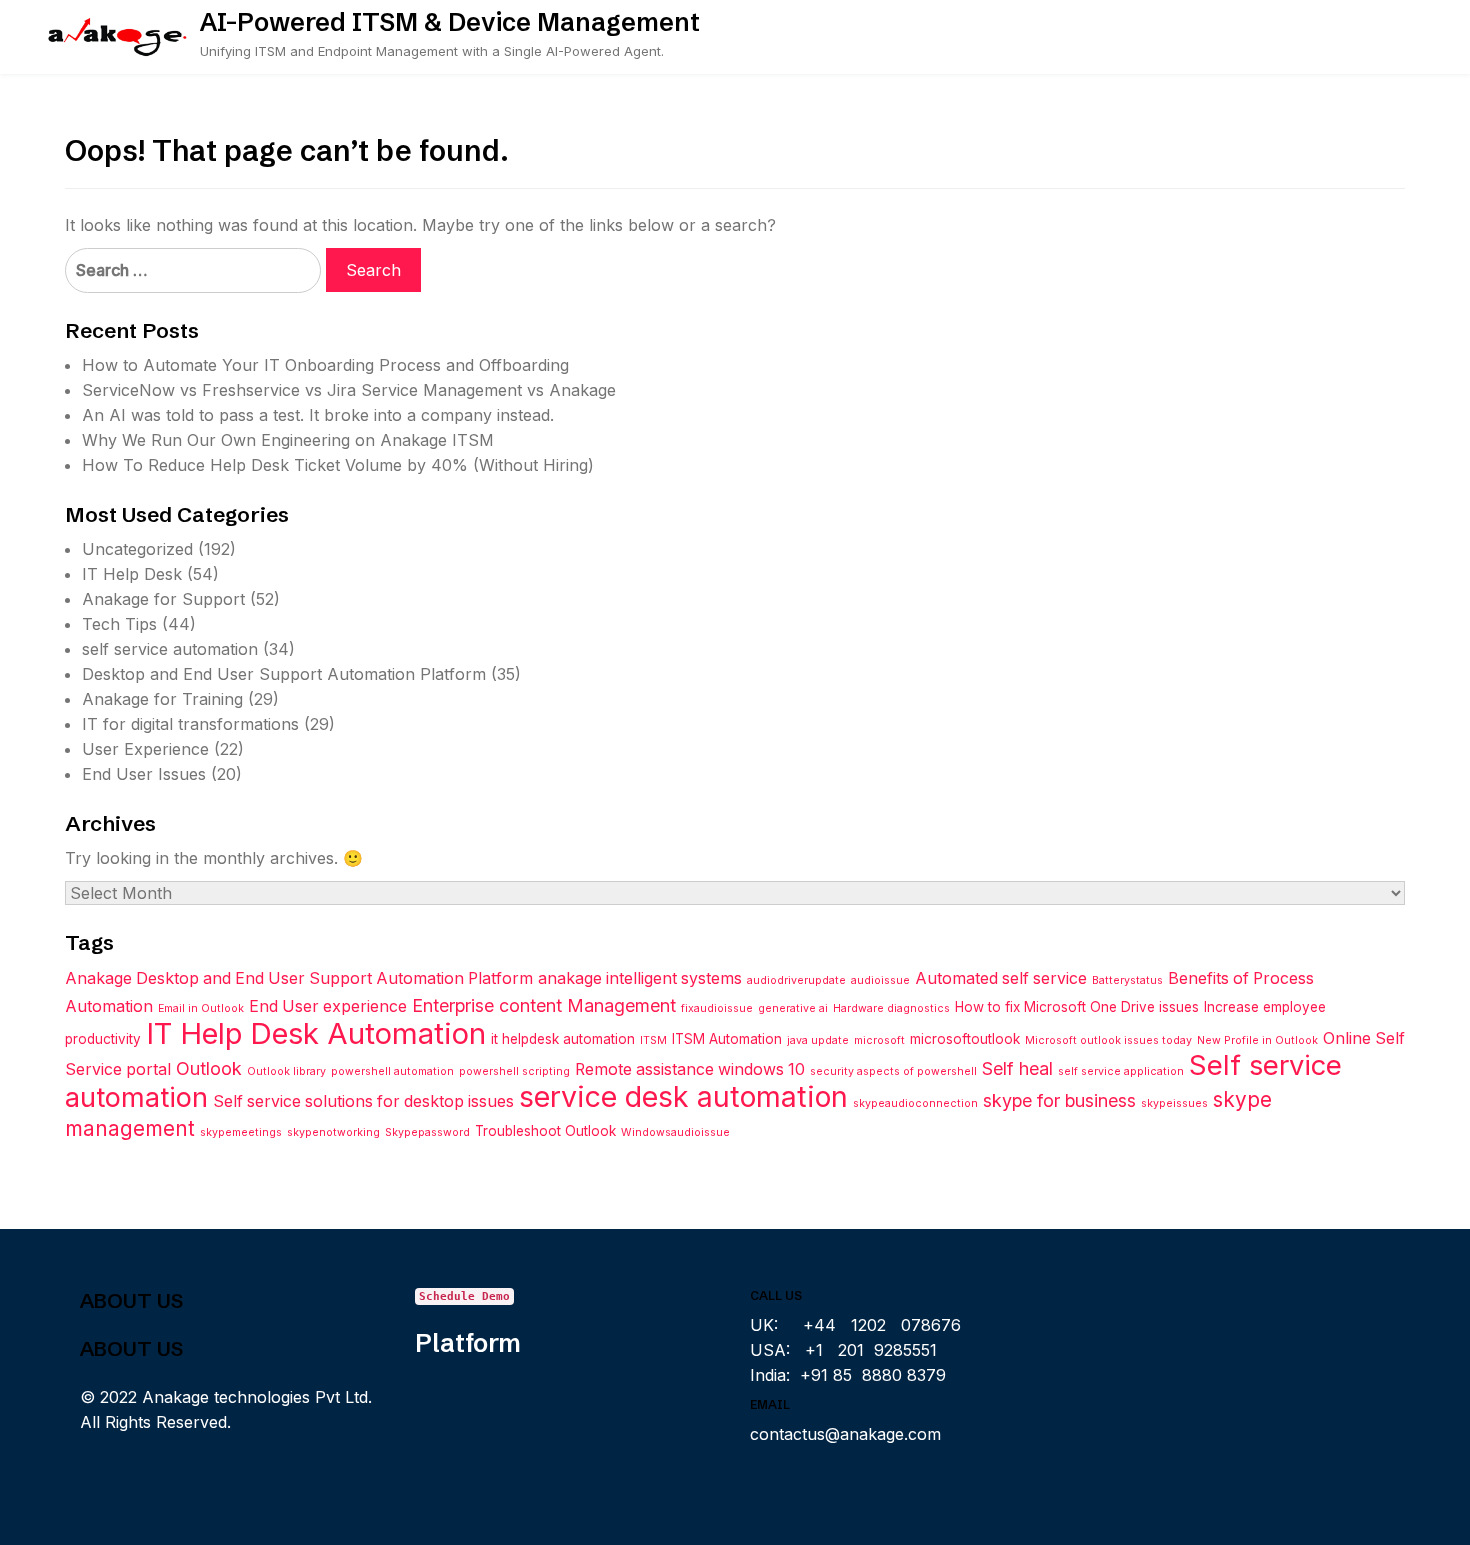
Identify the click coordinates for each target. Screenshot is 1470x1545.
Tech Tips (119, 624)
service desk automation (683, 1096)
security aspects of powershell (893, 1071)
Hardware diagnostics (891, 1008)
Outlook (209, 1068)
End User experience (328, 1006)
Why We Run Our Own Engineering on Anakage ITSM (288, 440)
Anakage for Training (162, 699)
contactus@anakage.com (845, 1434)
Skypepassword (427, 1132)
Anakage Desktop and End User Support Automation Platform (299, 978)
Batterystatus (1127, 980)
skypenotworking (333, 1132)
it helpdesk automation (563, 1039)
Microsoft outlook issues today (1108, 1040)
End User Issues (144, 774)
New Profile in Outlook (1257, 1040)
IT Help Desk (132, 574)
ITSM (653, 1040)
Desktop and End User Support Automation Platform (284, 674)
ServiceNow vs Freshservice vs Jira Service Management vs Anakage (349, 390)
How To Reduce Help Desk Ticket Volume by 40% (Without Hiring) (338, 465)
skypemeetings (241, 1132)
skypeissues (1174, 1103)
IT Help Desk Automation (316, 1033)
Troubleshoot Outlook (545, 1131)
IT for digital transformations (190, 724)
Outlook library (286, 1071)
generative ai (793, 1008)
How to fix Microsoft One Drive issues (1077, 1007)
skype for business (1059, 1100)
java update (818, 1040)
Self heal (1017, 1068)
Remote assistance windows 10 (690, 1069)
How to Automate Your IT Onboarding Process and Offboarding (325, 365)
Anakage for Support (163, 599)
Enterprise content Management (544, 1005)
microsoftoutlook (965, 1039)
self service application (1121, 1071)
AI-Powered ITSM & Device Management (450, 22)
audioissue (880, 980)
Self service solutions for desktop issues (363, 1101)
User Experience (145, 749)
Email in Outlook (201, 1008)
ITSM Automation (727, 1039)
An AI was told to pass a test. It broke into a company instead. (318, 415)
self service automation (170, 649)
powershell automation (392, 1071)
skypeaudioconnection (915, 1103)
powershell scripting (514, 1071)
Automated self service (1001, 978)
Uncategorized (137, 549)
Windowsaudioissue (675, 1132)
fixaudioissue (717, 1008)
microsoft (879, 1040)
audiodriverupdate (796, 980)
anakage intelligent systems (640, 978)
